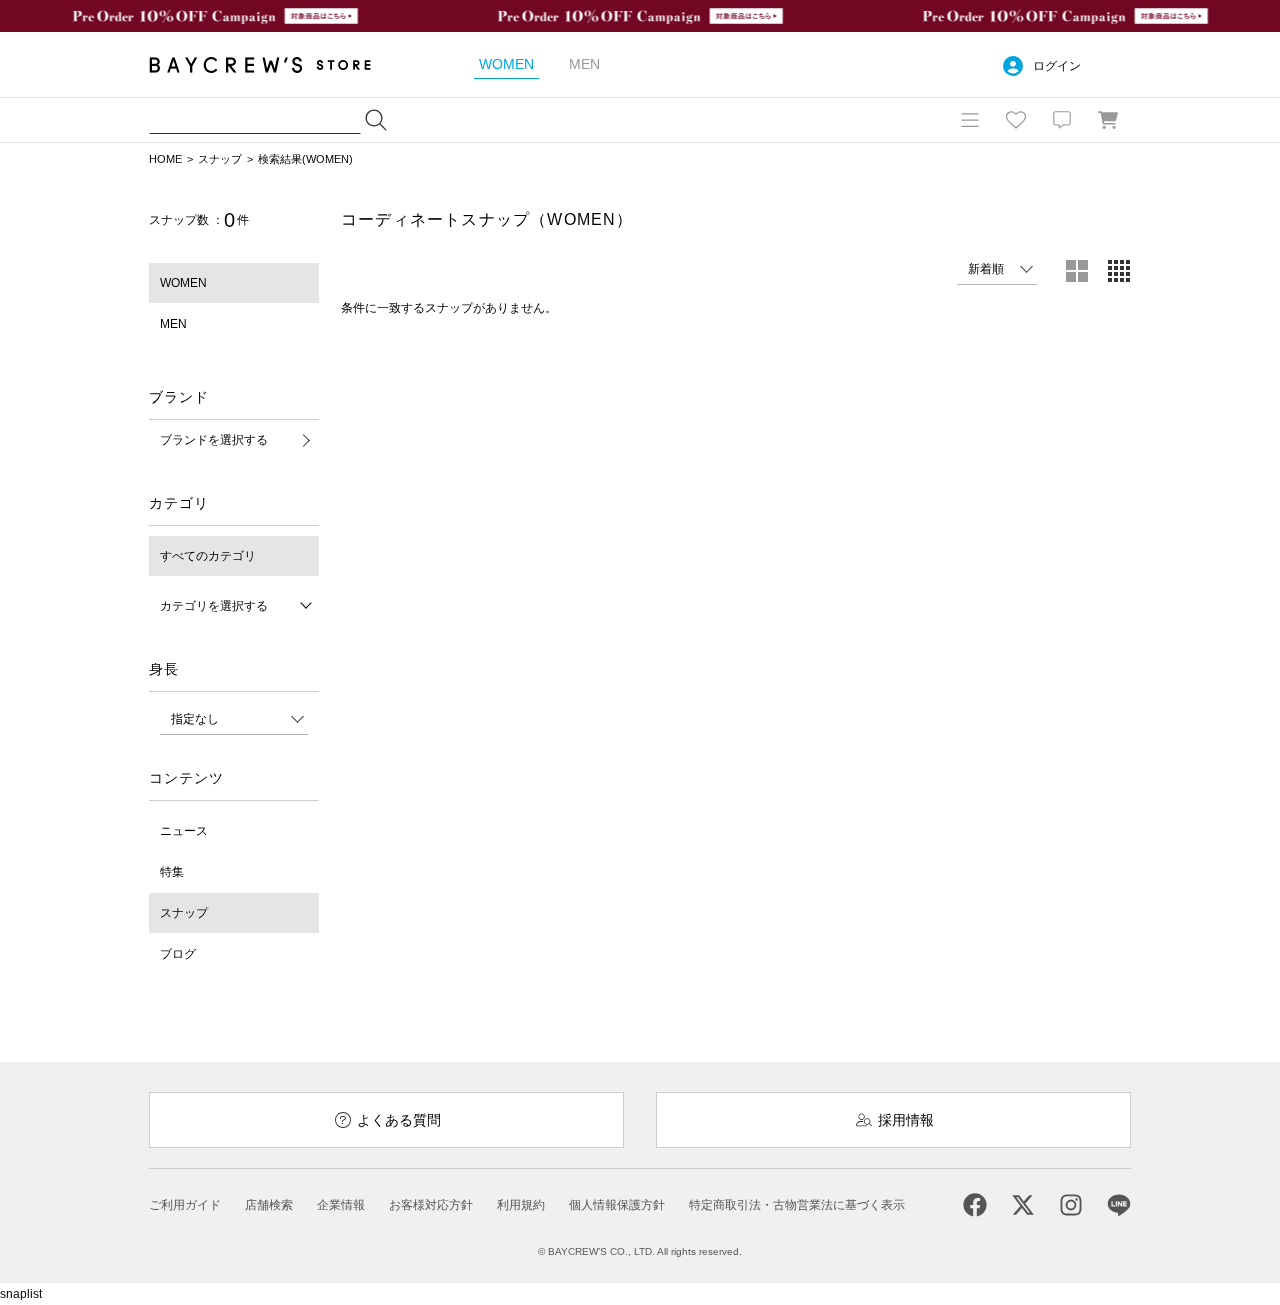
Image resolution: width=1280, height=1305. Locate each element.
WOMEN (183, 283)
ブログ (178, 954)
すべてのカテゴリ (208, 556)
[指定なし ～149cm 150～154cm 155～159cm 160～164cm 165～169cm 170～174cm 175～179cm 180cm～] (234, 719)
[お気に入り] (1016, 120)
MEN (173, 324)
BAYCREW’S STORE (274, 64)
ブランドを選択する (214, 440)
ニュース (184, 831)
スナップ (220, 159)
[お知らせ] (1062, 120)
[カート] (1108, 120)
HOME (165, 159)
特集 (172, 872)
